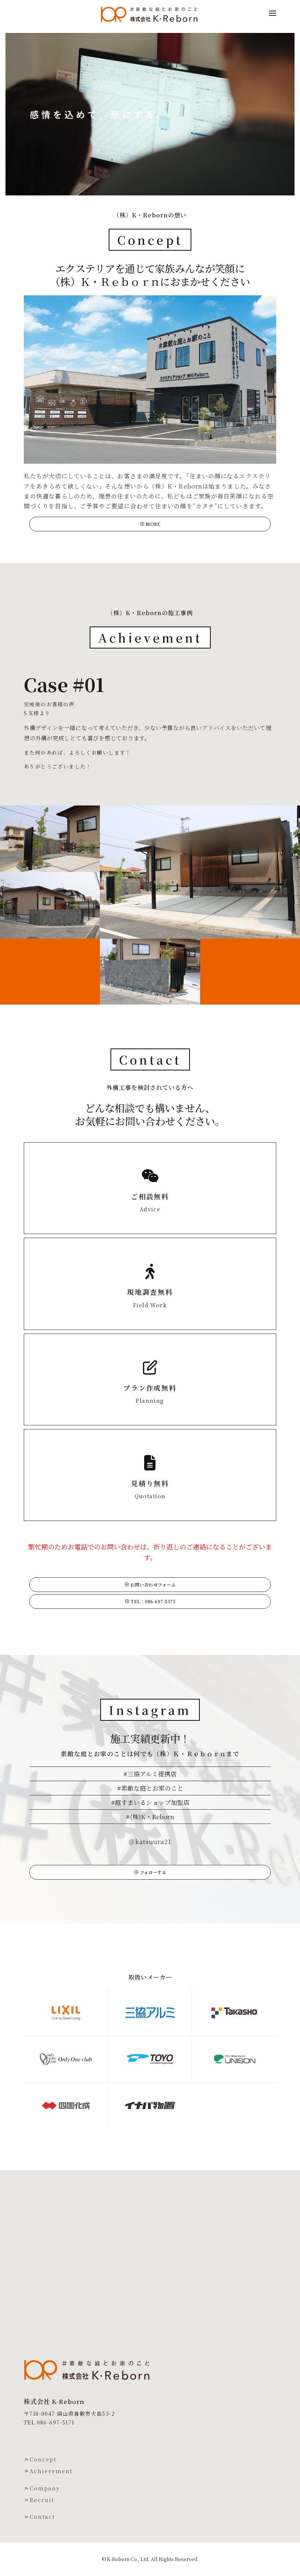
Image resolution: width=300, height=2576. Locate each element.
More (153, 524)
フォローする (152, 1872)
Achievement (51, 2471)
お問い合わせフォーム (153, 1584)
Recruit (42, 2500)
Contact (42, 2517)
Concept (43, 2459)
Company (45, 2488)
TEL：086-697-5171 (153, 1601)
